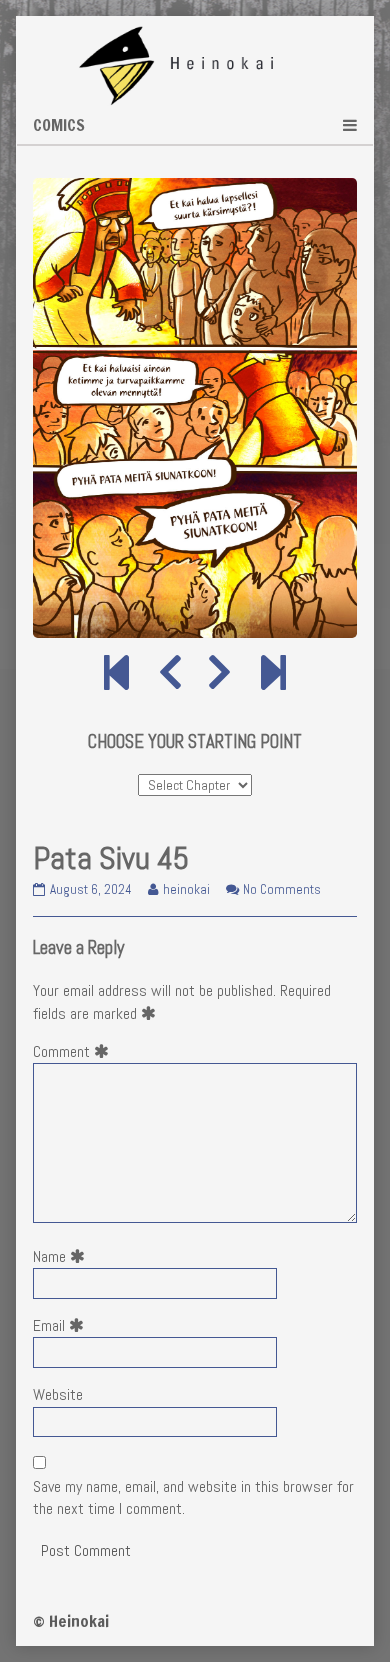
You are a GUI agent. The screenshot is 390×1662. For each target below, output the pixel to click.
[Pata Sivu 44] (170, 674)
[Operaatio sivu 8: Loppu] (273, 674)
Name (63, 1256)
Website (58, 1394)
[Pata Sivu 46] (219, 674)
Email (62, 1325)
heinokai (186, 889)
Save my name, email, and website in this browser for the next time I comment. (193, 1497)
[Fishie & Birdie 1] (116, 674)
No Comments (282, 889)
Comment (75, 1051)
